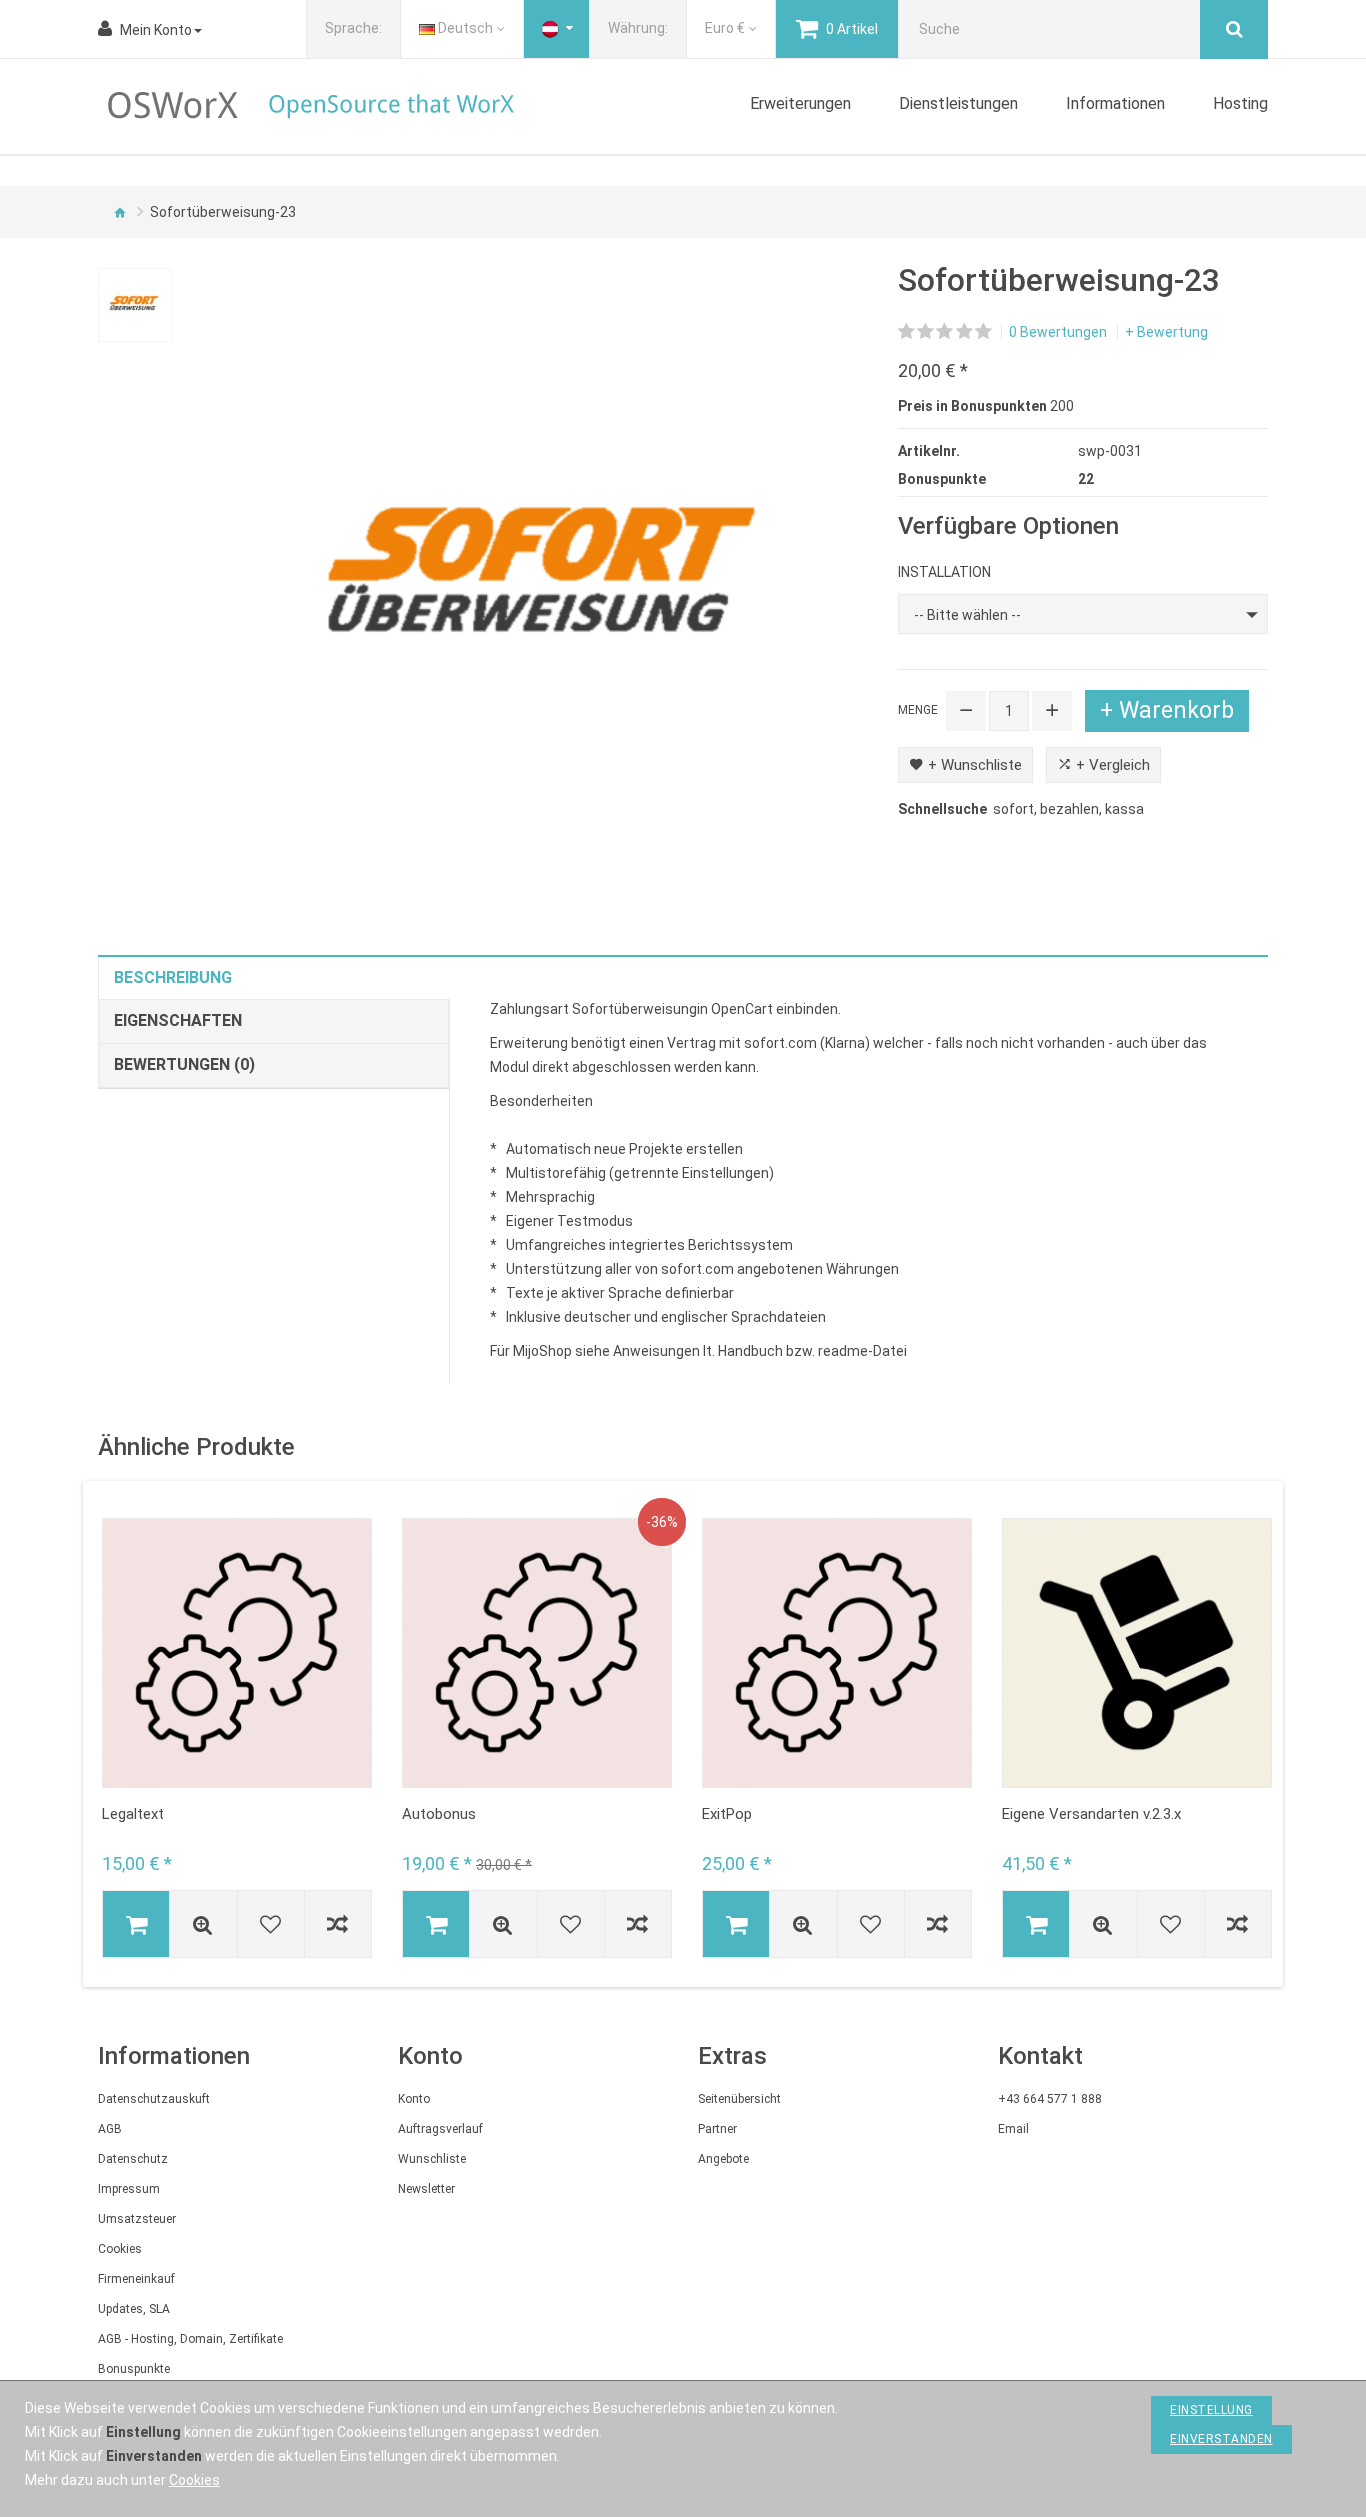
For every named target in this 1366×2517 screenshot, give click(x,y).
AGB (110, 2129)
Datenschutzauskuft (154, 2099)
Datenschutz (133, 2159)
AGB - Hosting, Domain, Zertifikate (190, 2339)
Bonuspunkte (134, 2369)
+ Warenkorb (1167, 710)
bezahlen (1069, 809)
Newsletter (426, 2189)
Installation (944, 572)
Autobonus (439, 1814)
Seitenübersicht (739, 2099)
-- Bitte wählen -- (967, 615)
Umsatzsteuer (137, 2219)
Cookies (120, 2249)
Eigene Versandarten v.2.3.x (1091, 1814)
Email (1013, 2129)
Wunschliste (432, 2159)
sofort (1013, 809)
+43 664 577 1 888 (1050, 2099)
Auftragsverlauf (440, 2129)
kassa (1124, 809)
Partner (717, 2129)
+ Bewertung (1166, 332)
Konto (414, 2099)
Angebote (723, 2159)
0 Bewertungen (1058, 332)
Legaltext (133, 1814)
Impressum (129, 2189)
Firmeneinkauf (136, 2279)
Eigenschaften (178, 1020)
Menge (918, 710)
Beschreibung (173, 977)
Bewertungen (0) (184, 1064)
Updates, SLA (134, 2309)
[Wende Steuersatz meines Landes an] (557, 29)
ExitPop (727, 1814)
